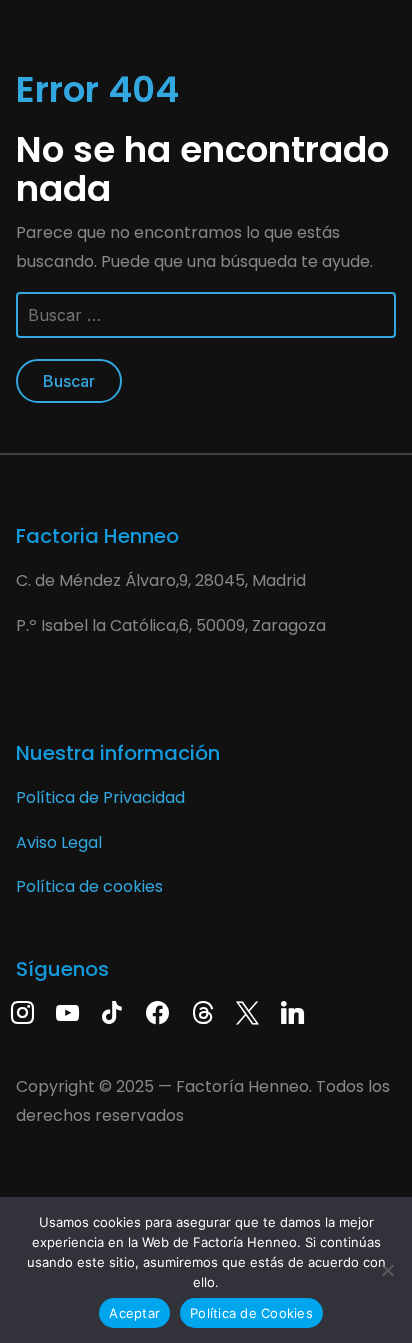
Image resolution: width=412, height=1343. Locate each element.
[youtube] (67, 1011)
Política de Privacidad (100, 797)
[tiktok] (112, 1011)
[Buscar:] (205, 323)
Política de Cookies (251, 1313)
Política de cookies (89, 886)
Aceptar (134, 1313)
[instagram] (22, 1011)
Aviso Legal (59, 842)
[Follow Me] (247, 1011)
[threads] (202, 1011)
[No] (387, 1270)
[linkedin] (292, 1011)
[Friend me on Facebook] (157, 1011)
